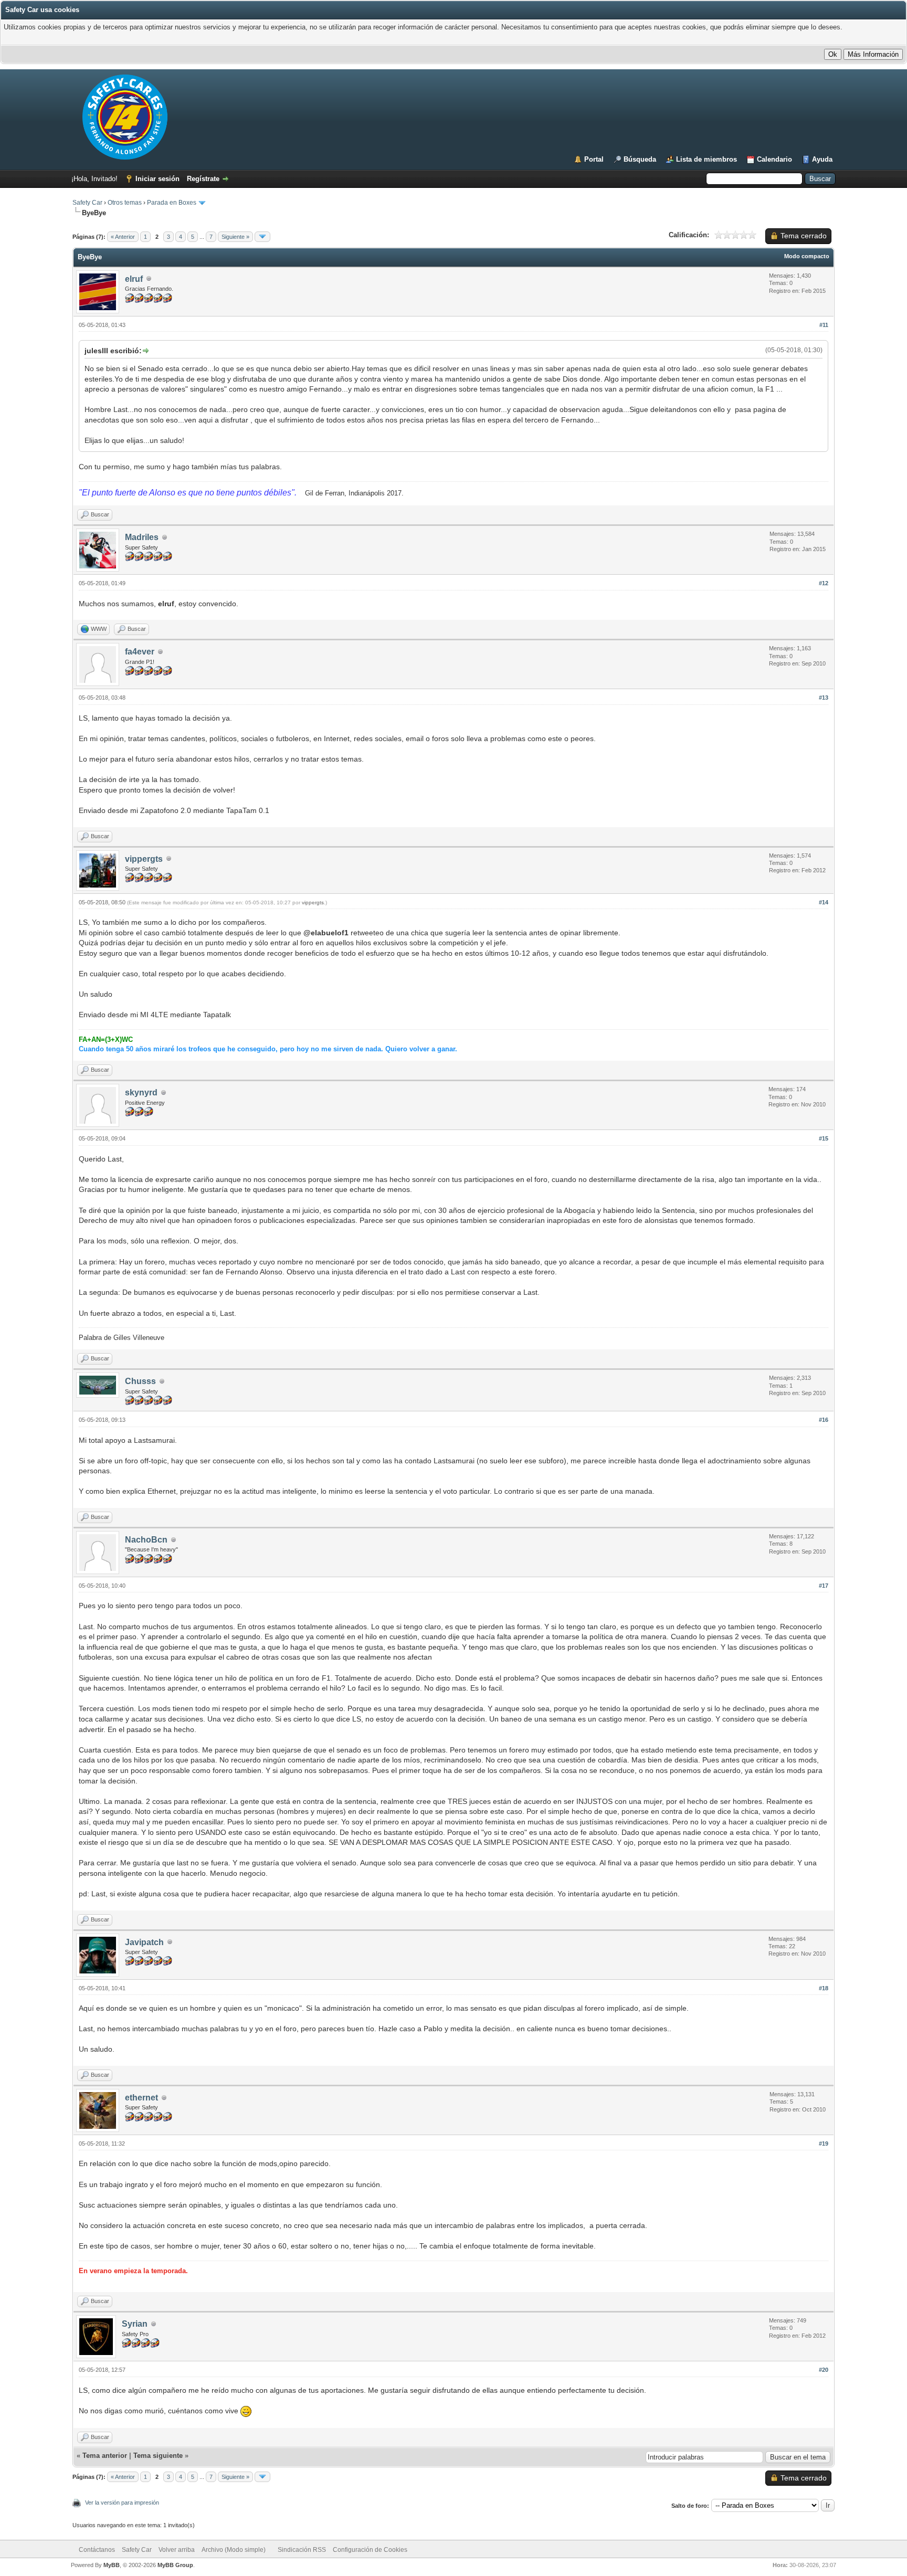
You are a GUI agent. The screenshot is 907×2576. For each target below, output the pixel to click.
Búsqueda (640, 159)
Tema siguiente (158, 2456)
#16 (824, 1420)
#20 (824, 2370)
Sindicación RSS (302, 2550)
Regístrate (203, 179)
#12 (824, 583)
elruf (134, 279)
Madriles (142, 537)
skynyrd (141, 1092)
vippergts (144, 859)
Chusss (140, 1381)
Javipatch (144, 1942)
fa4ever (140, 652)
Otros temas (125, 203)
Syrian (135, 2324)
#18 (824, 1988)
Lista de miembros (706, 159)
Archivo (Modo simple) (234, 2550)
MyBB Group (175, 2565)
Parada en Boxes (172, 203)
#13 (824, 698)
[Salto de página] (262, 237)
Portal (594, 159)
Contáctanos (97, 2550)
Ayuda (822, 159)
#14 (824, 902)
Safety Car (87, 203)
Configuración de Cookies (370, 2550)
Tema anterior (105, 2456)
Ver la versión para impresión (122, 2503)
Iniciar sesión (157, 179)
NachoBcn (146, 1540)
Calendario (774, 159)
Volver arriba (177, 2550)
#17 (824, 1586)
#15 (824, 1138)
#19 (824, 2144)
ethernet (141, 2098)
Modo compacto (807, 256)
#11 (824, 325)
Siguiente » (235, 237)
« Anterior (123, 237)
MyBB (112, 2565)
